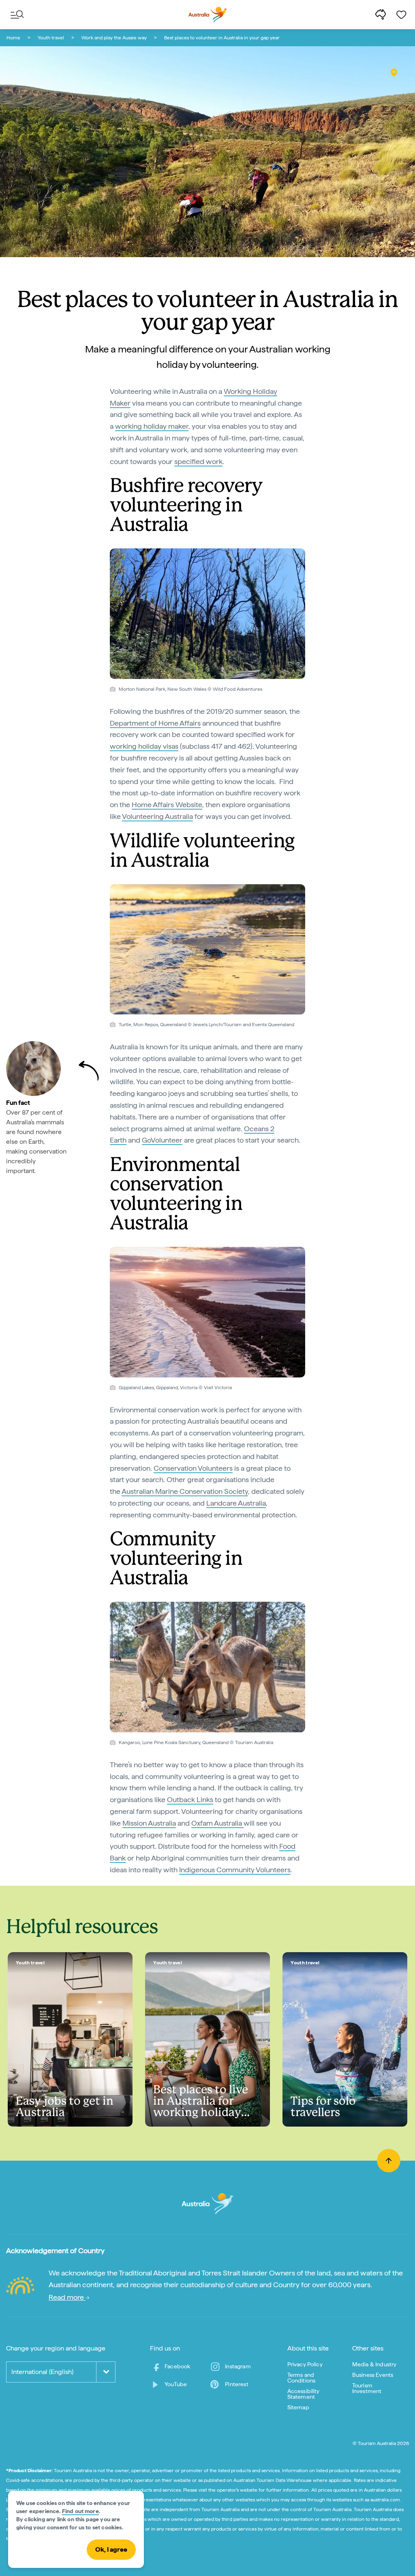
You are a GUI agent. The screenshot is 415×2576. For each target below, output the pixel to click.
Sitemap (298, 2407)
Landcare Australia (236, 1503)
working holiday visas (144, 746)
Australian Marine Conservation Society (185, 1491)
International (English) (42, 2372)
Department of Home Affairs (155, 723)
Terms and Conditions (302, 2378)
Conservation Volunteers (193, 1468)
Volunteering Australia (157, 816)
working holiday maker (152, 426)
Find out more (80, 2511)
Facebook (177, 2366)
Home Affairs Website (167, 805)
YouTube (176, 2384)
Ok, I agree (111, 2549)
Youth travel (51, 38)
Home (13, 38)
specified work (198, 461)
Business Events (373, 2375)
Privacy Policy (305, 2364)
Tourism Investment (367, 2388)
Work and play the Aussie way (114, 38)
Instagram (238, 2366)
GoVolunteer (162, 1140)
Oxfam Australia (217, 1823)
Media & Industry (374, 2364)
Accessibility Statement (304, 2394)
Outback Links (190, 1799)
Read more (67, 2297)
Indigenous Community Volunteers (235, 1870)
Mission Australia (149, 1823)
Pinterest (236, 2384)
